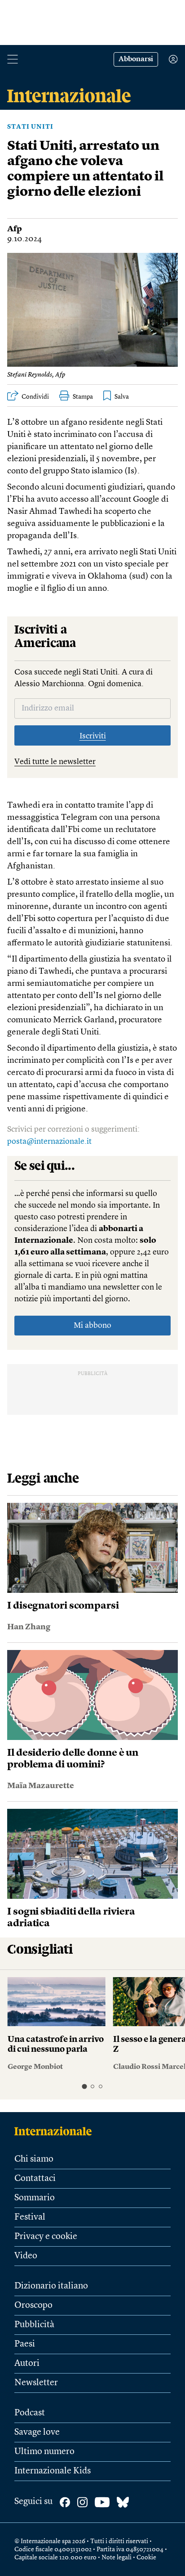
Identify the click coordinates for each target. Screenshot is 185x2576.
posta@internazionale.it (49, 1142)
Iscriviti (93, 736)
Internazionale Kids (53, 2471)
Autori (27, 2364)
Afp (15, 229)
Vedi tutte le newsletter (55, 762)
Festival (30, 2217)
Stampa (83, 397)
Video (26, 2256)
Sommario (35, 2198)
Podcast (30, 2413)
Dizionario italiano (51, 2286)
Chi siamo (34, 2159)
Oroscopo (33, 2306)
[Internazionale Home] (56, 2131)
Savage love (37, 2432)
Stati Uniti (30, 127)
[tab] (84, 2087)
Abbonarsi (136, 59)
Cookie (146, 2558)
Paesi (25, 2344)
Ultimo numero (44, 2452)
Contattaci (35, 2179)
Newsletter (36, 2383)
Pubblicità (34, 2325)
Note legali (117, 2558)
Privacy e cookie (46, 2237)
